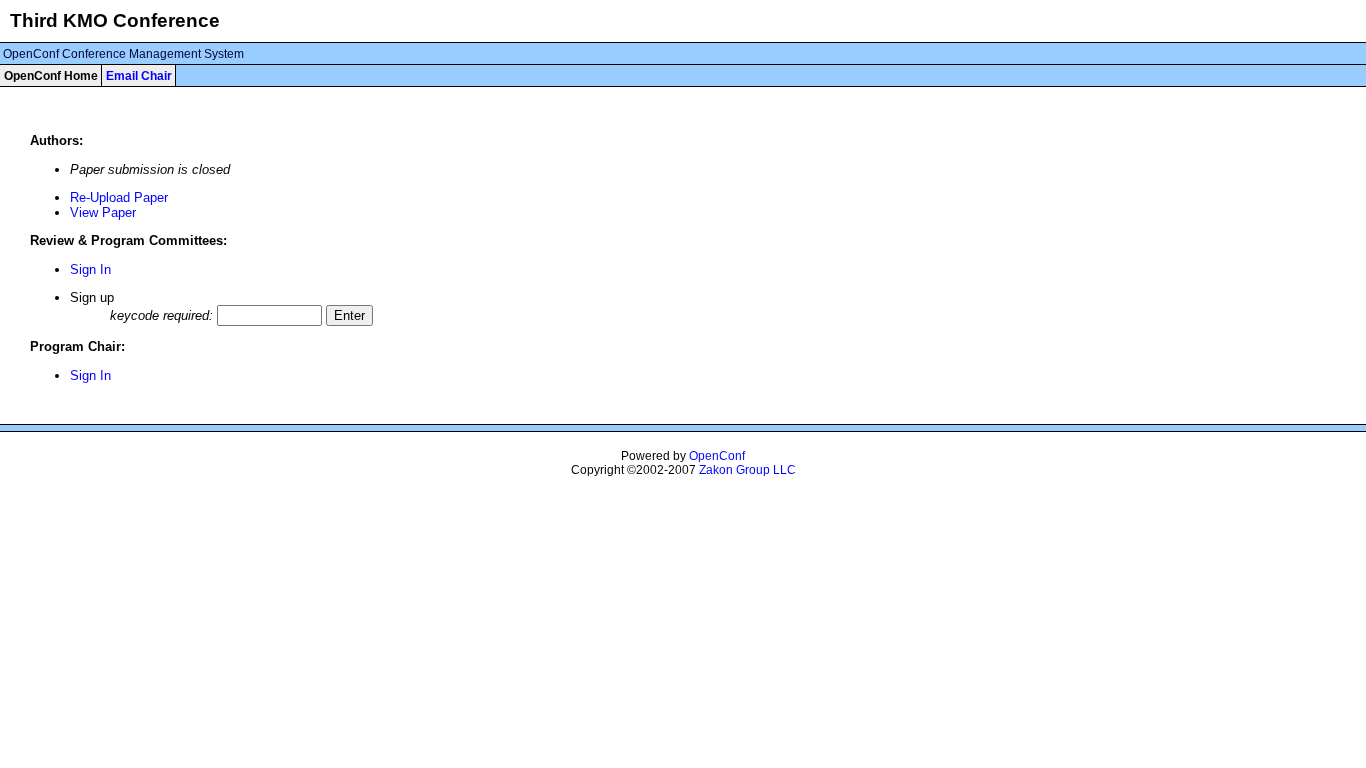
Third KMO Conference (115, 20)
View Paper (103, 212)
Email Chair (139, 76)
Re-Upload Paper (119, 197)
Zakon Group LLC (747, 470)
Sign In (90, 269)
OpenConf (717, 456)
